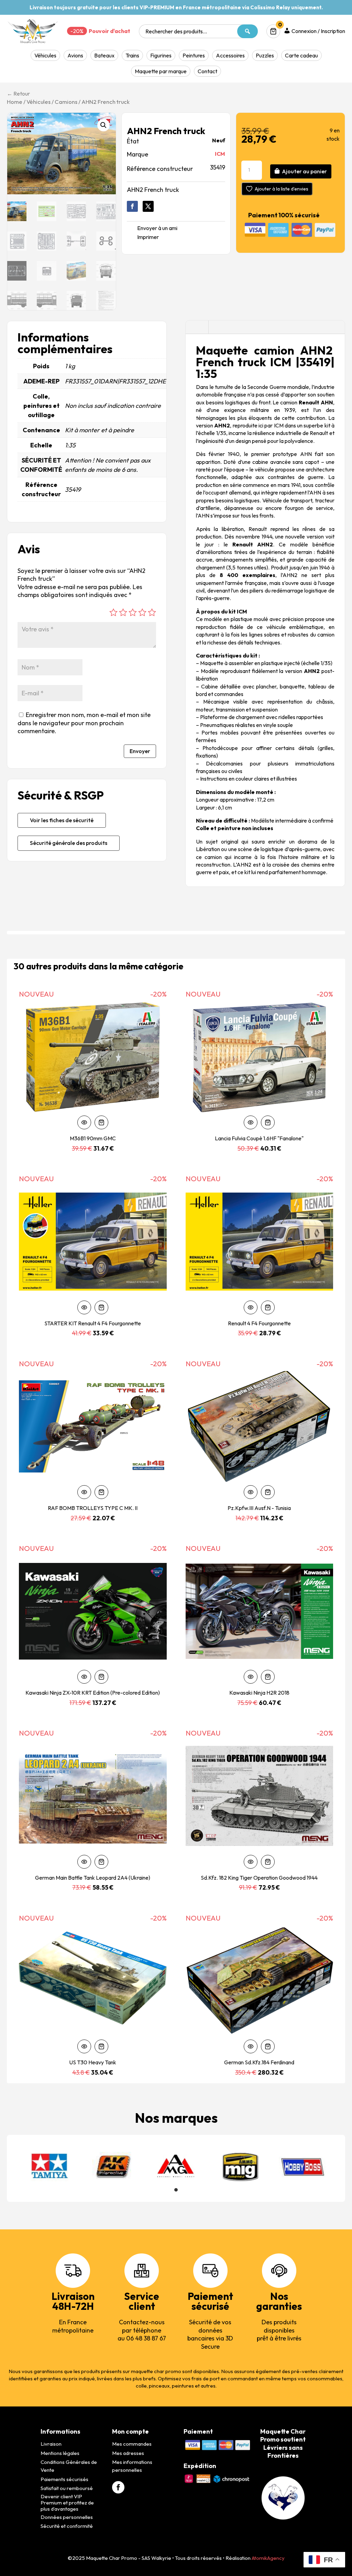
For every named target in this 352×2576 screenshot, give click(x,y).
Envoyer (140, 751)
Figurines (161, 55)
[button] (103, 125)
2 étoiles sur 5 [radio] (123, 612)
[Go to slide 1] (176, 2190)
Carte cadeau (301, 55)
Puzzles (265, 55)
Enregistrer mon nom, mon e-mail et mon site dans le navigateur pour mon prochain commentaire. (84, 723)
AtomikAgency (268, 2558)
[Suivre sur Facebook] (132, 206)
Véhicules (45, 55)
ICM (220, 154)
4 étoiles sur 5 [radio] (142, 612)
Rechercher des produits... (176, 31)
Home (15, 102)
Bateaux (104, 55)
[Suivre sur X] (148, 206)
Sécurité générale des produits (69, 843)
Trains (132, 55)
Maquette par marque (161, 71)
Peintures (194, 55)
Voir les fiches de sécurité (62, 820)
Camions (66, 102)
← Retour (18, 94)
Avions (75, 55)
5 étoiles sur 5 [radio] (152, 612)
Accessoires (230, 55)
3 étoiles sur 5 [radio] (133, 612)
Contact (207, 71)
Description (197, 327)
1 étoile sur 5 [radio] (113, 612)
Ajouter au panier (304, 171)
